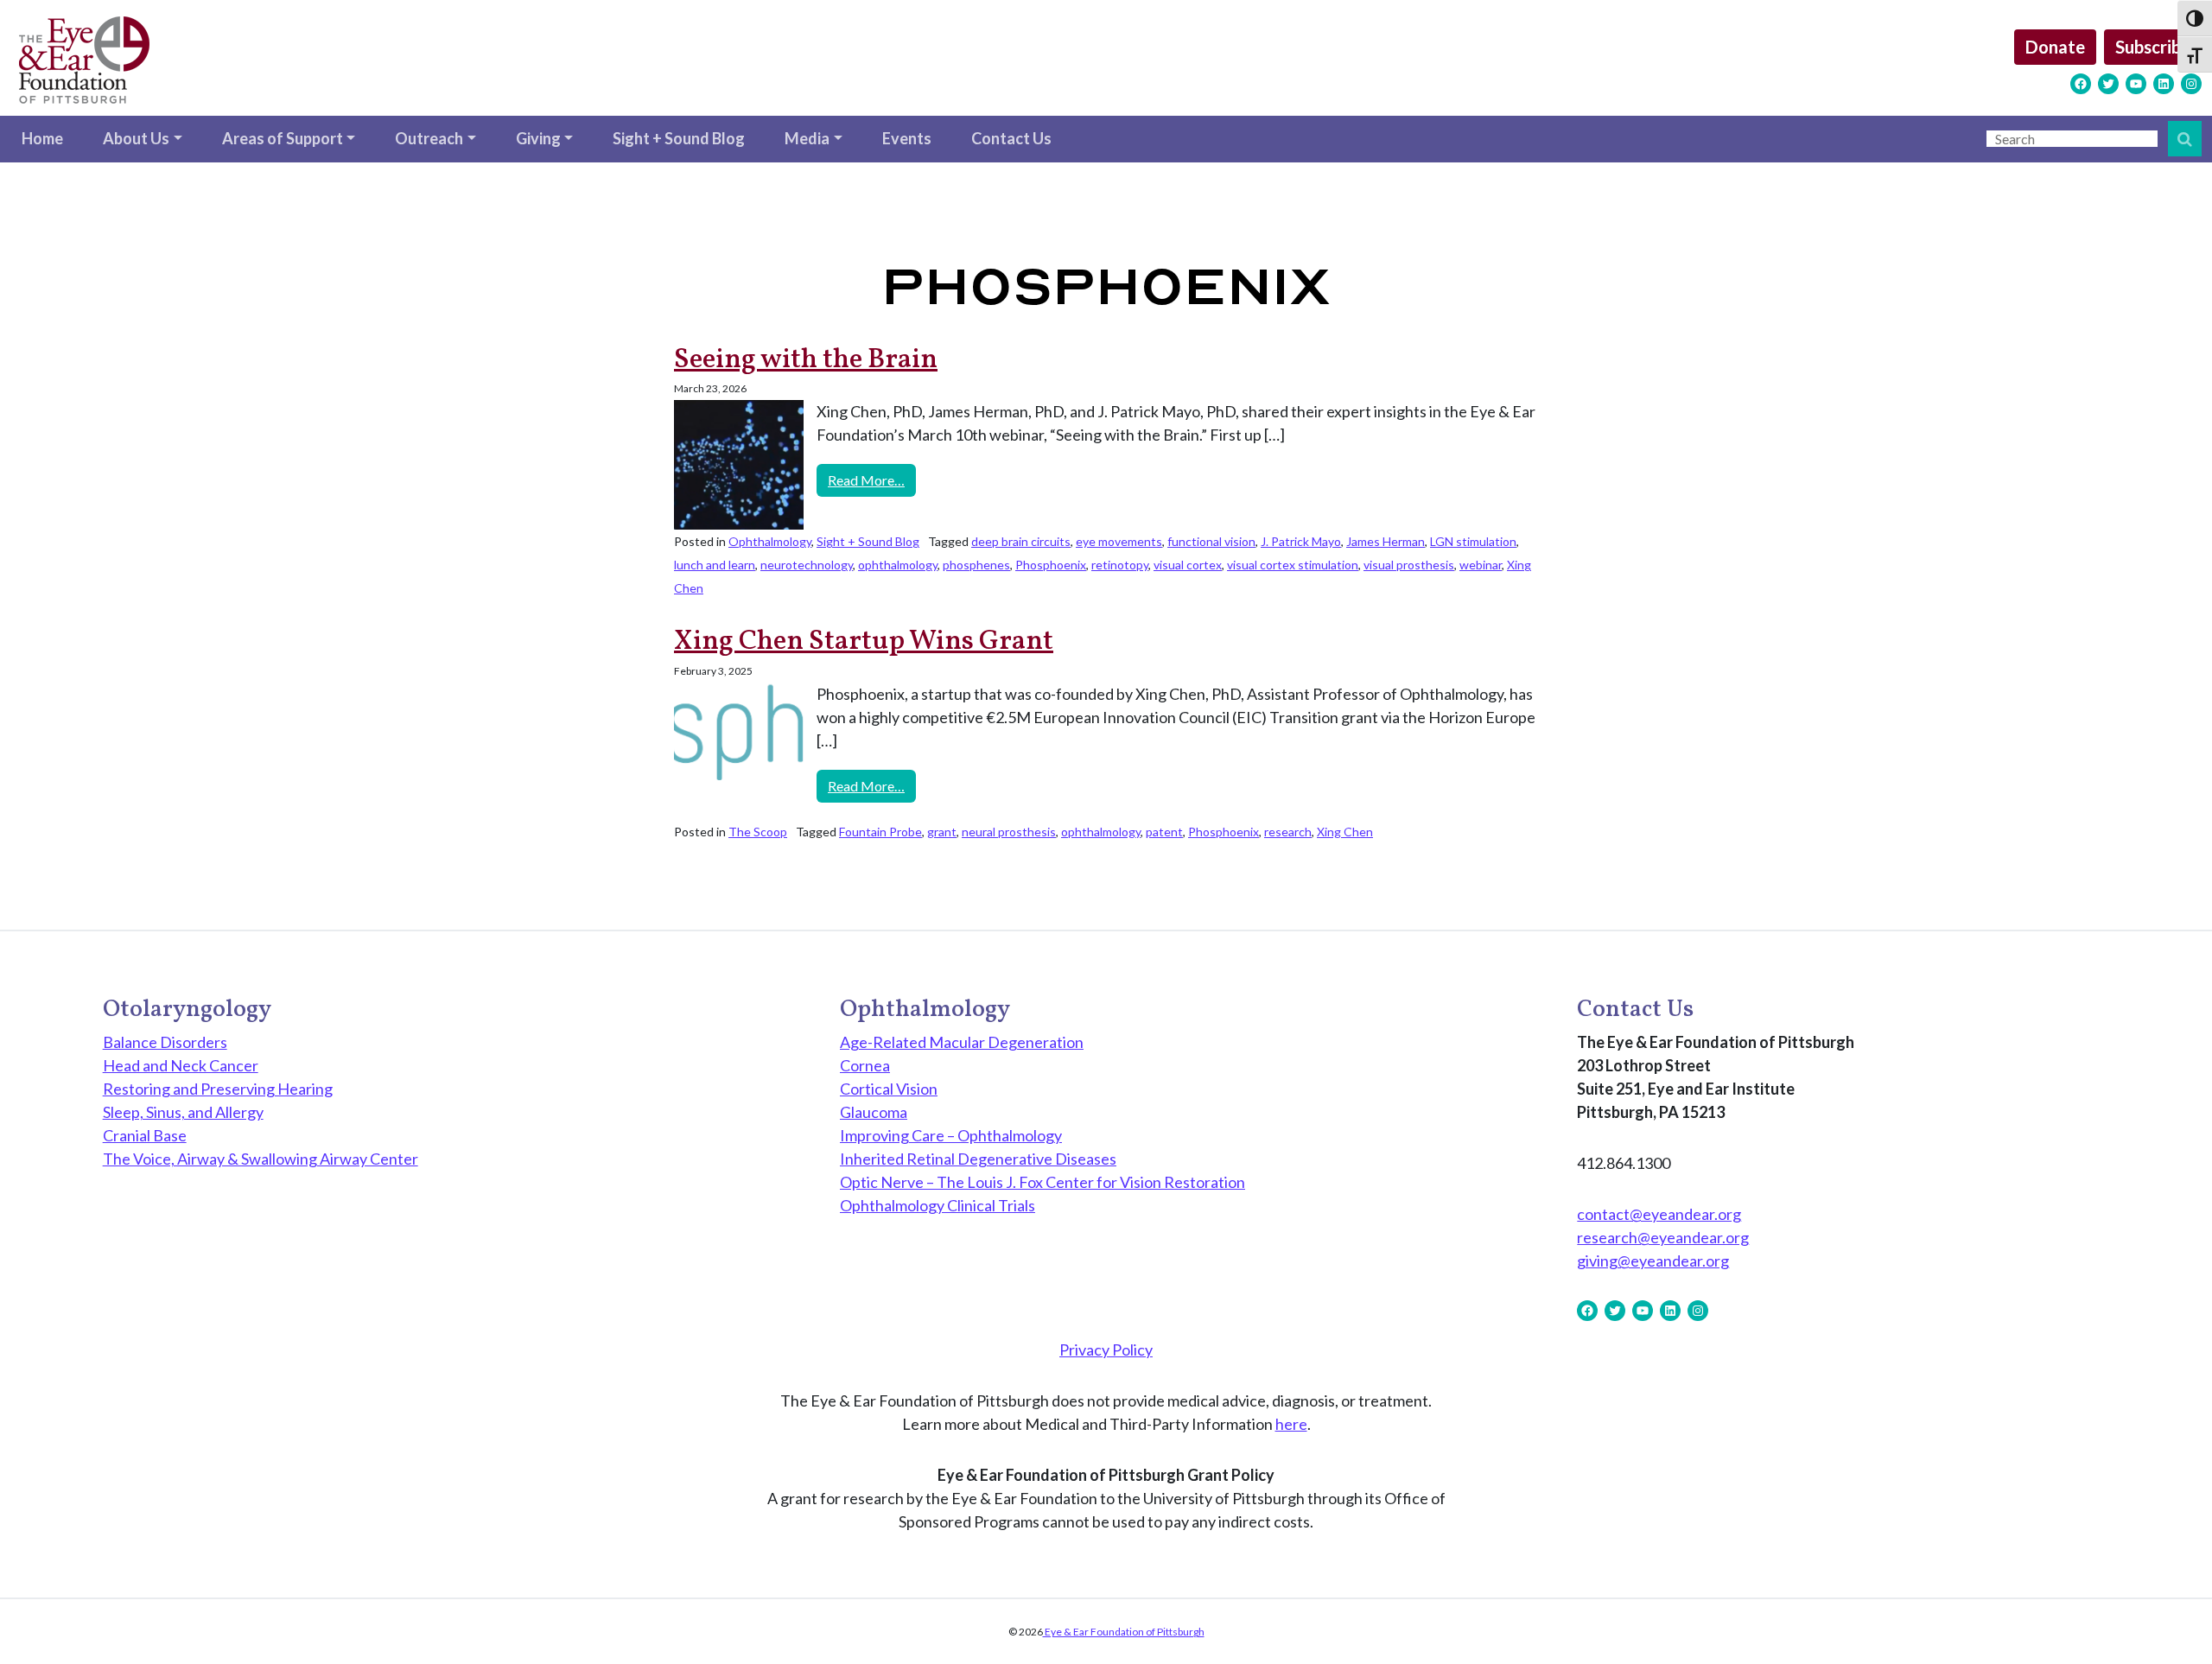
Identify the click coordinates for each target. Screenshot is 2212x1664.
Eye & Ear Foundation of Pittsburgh (1124, 1632)
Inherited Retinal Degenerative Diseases (978, 1159)
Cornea (865, 1065)
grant (942, 832)
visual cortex (1188, 565)
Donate (2055, 47)
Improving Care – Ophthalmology (951, 1135)
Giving (538, 138)
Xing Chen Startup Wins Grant (864, 642)
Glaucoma (874, 1112)
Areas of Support (283, 138)
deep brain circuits (1021, 541)
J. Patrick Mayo (1301, 541)
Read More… (872, 480)
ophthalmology (898, 565)
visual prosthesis (1409, 565)
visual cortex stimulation (1293, 565)
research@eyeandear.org (1663, 1237)
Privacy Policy (1106, 1350)
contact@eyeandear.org (1659, 1214)
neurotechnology (807, 565)
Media (807, 138)
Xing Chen (1345, 832)
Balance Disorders (165, 1042)
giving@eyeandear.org (1653, 1261)
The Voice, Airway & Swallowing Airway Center (261, 1159)
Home (42, 138)
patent (1164, 832)
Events (907, 138)
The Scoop (758, 832)
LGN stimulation (1473, 541)
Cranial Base (145, 1135)
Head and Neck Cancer (181, 1065)
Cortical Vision (889, 1089)
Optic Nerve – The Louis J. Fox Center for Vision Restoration (1042, 1182)
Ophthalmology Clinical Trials (938, 1205)
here (1291, 1424)
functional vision (1211, 541)
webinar (1481, 565)
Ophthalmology (770, 541)
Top (2171, 1623)
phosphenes (976, 565)
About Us (136, 138)
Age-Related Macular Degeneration (962, 1042)
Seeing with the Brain (806, 360)
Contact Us (1011, 138)
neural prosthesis (1009, 832)
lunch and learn (715, 565)
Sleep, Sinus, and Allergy (183, 1112)
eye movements (1119, 541)
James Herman (1386, 541)
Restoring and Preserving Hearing (218, 1089)
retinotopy (1120, 565)
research (1288, 832)
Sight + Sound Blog (679, 138)
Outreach (429, 138)
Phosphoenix (1051, 565)
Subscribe (2153, 47)
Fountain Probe (880, 832)
